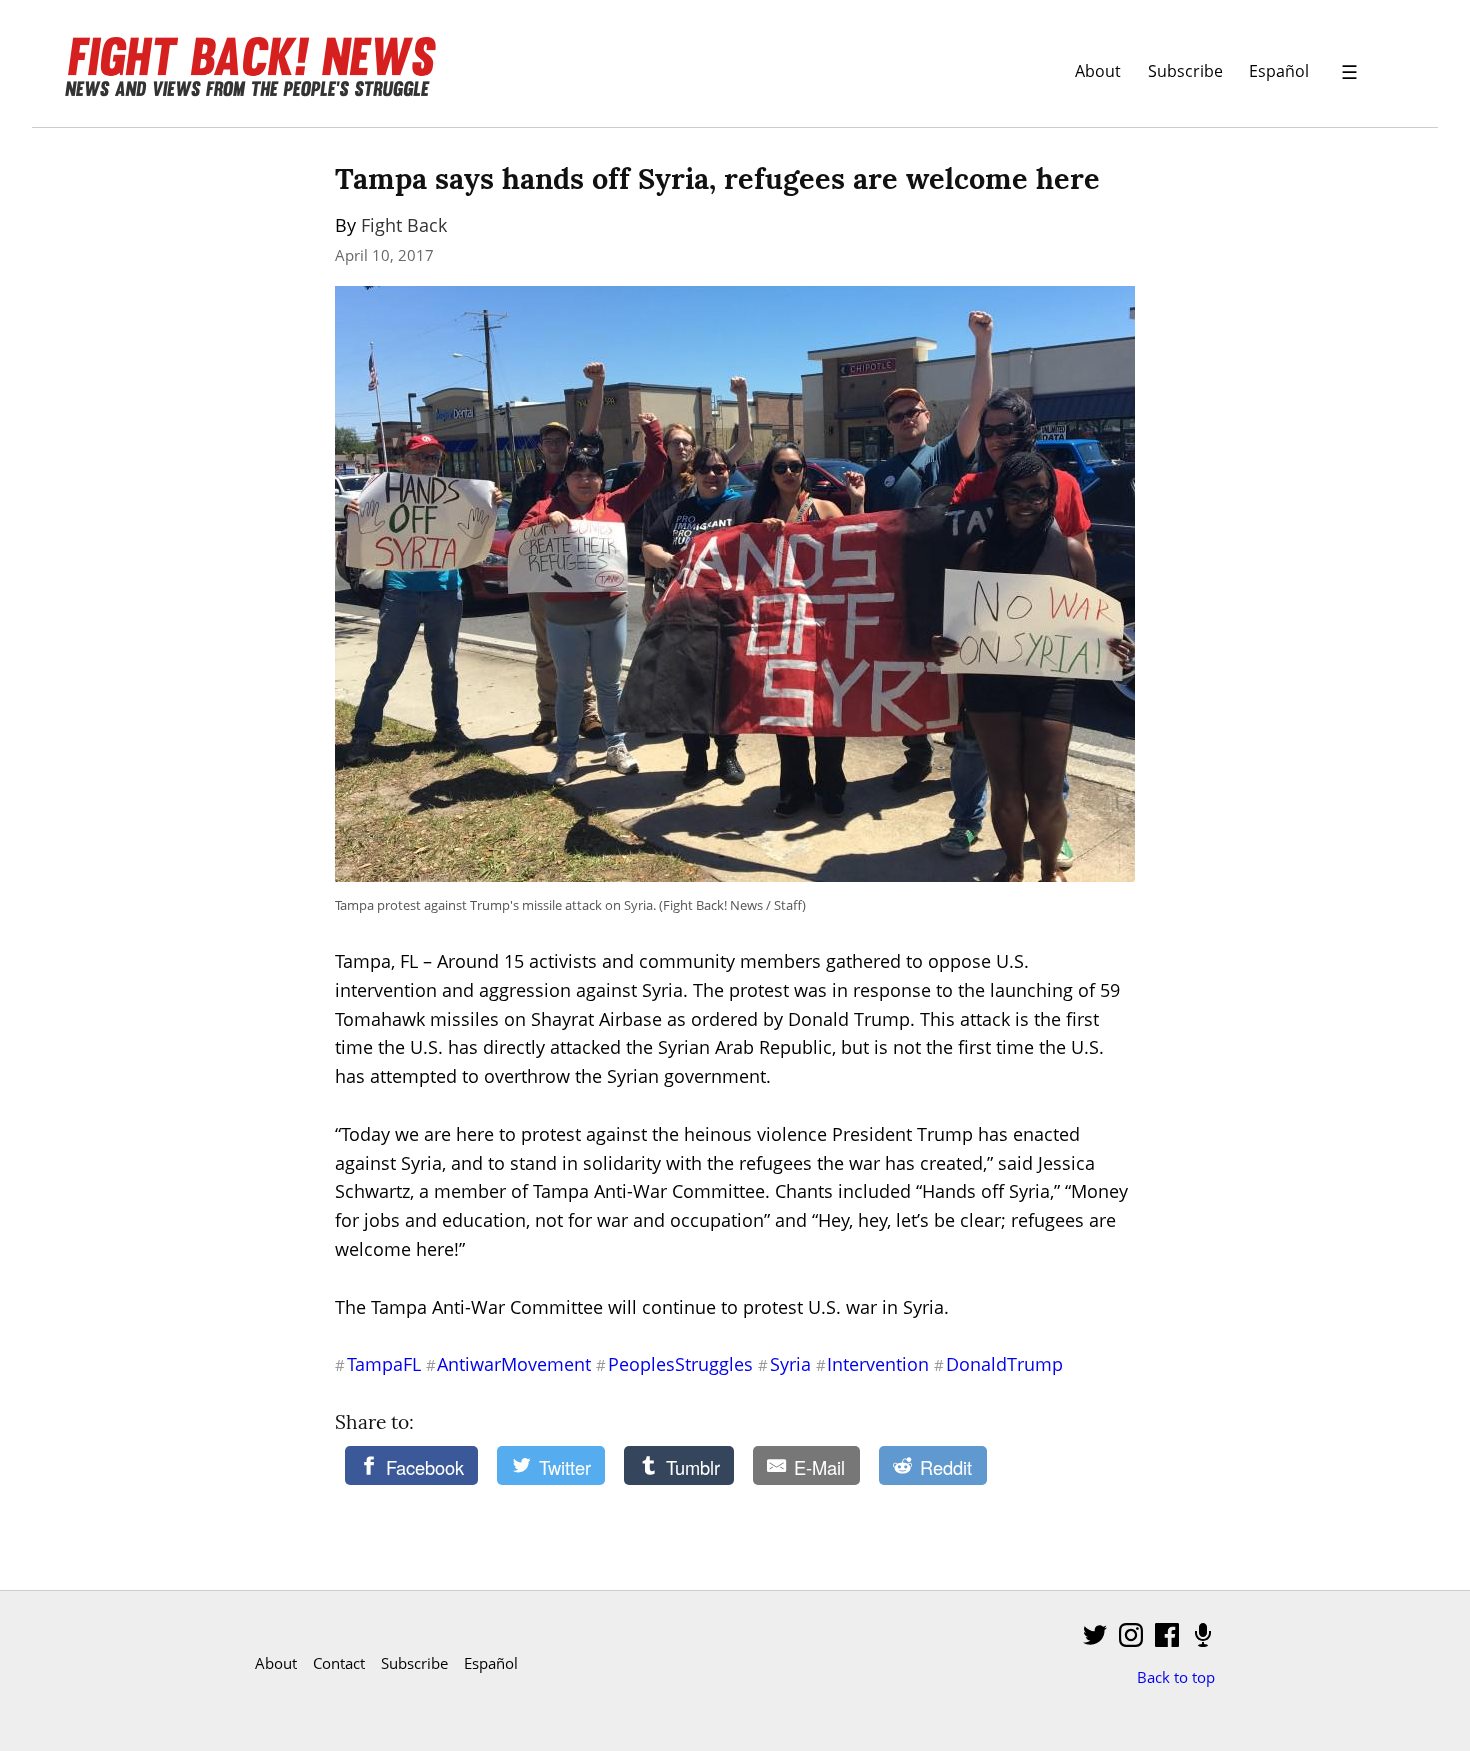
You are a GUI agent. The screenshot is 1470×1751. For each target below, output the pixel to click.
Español (1279, 70)
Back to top (1176, 1677)
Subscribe (1185, 70)
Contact (339, 1663)
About (1098, 70)
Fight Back (404, 225)
